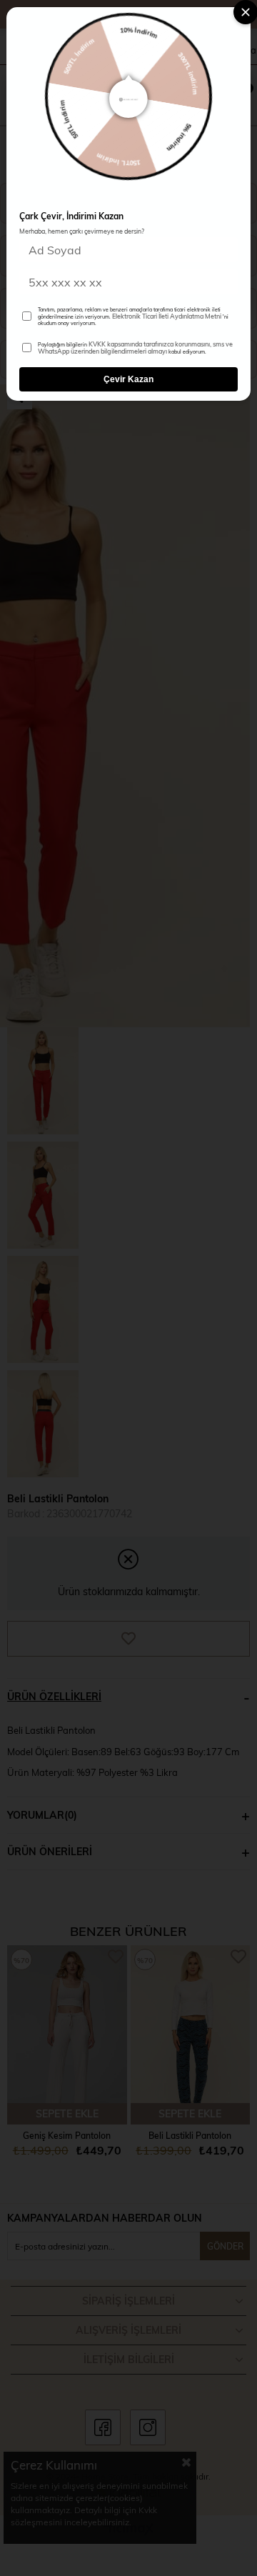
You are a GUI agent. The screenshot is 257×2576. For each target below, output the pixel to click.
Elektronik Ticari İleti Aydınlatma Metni (167, 316)
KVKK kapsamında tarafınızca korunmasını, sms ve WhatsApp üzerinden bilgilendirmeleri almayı (135, 348)
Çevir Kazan (128, 379)
